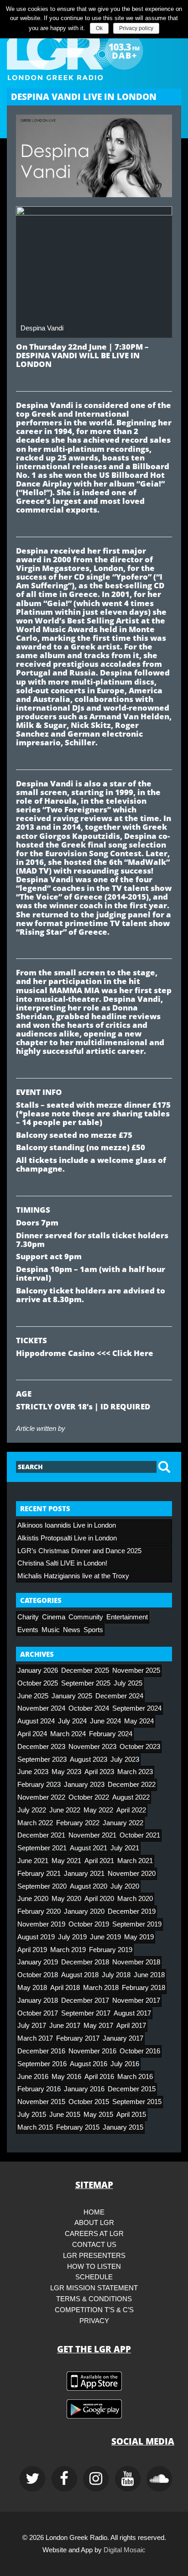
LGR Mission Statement (94, 2288)
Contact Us (94, 2245)
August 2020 (89, 1886)
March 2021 (135, 1861)
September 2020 (42, 1886)
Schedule (94, 2277)
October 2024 (89, 1708)
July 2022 (32, 1810)
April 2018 (65, 1988)
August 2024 (36, 1721)
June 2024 (105, 1721)
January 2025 (72, 1696)
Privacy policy (136, 28)
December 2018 (85, 1962)
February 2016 (39, 2089)
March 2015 (35, 2127)
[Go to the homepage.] (94, 51)
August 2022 (131, 1797)
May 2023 (66, 1772)
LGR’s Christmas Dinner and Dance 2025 (79, 1551)
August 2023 (89, 1759)
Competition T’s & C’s (94, 2310)
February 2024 (111, 1734)
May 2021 (66, 1861)
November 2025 (136, 1670)
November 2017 (136, 2000)
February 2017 (78, 2038)
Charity (28, 1617)
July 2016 (125, 2064)
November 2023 (92, 1747)
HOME (94, 2212)
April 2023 (99, 1772)
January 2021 (84, 1874)
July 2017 (32, 2026)
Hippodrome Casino (55, 1353)
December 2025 (85, 1670)
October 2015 (89, 2102)
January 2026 (38, 1670)
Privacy (94, 2321)
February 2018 (144, 1988)
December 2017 (85, 2000)
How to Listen (94, 2267)
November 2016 (92, 2051)
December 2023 (41, 1747)
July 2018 (116, 1975)
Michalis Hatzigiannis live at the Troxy (73, 1576)
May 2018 (32, 1988)
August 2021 (89, 1848)
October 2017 (38, 2013)
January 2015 (123, 2127)
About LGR (94, 2223)
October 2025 (38, 1683)
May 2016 (66, 2077)
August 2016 (89, 2064)
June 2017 (65, 2026)
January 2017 (123, 2038)
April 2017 (131, 2026)
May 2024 (139, 1721)
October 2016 (140, 2051)
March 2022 (35, 1823)
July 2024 (72, 1721)
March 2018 (101, 1988)
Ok (99, 28)
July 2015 (32, 2115)
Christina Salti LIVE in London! (62, 1563)
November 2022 (41, 1797)
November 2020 (132, 1874)
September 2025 (86, 1683)
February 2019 (111, 1950)
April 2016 (99, 2077)
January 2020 (84, 1911)
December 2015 (132, 2089)
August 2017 (132, 2013)
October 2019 (89, 1924)
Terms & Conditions (94, 2299)
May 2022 (98, 1810)
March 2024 (68, 1734)
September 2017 (86, 2013)
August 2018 (80, 1975)
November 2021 (92, 1835)
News (72, 1630)
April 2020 (99, 1899)
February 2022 (78, 1823)
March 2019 (68, 1950)
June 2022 (65, 1810)
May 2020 (66, 1899)
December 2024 (119, 1696)
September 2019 (137, 1924)
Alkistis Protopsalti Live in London (67, 1538)
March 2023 (135, 1772)
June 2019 (105, 1937)
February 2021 (39, 1874)
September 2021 (42, 1848)
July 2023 (125, 1759)
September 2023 (42, 1759)
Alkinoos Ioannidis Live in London (67, 1525)
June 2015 (65, 2115)
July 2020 (125, 1886)
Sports (93, 1630)
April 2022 (131, 1810)
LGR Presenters (94, 2256)
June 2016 (33, 2077)
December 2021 (41, 1835)
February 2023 (39, 1785)
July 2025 (128, 1683)
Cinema (54, 1617)
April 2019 (32, 1950)
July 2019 (72, 1937)
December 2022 (132, 1785)
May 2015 (98, 2115)
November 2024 (41, 1708)
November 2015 (41, 2102)
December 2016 (41, 2051)
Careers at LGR (94, 2234)
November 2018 (136, 1962)
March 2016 (135, 2077)
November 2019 (41, 1924)
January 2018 (38, 2000)
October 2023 (140, 1747)
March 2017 (35, 2038)
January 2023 (84, 1785)
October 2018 (38, 1975)
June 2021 (33, 1861)
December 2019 (132, 1911)
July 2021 (125, 1848)
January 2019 (38, 1962)
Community (86, 1617)
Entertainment (127, 1617)
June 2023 (33, 1772)
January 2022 (123, 1823)
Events (28, 1630)
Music (51, 1630)
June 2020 (33, 1899)
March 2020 (135, 1899)
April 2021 (99, 1861)
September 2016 (42, 2064)
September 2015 (137, 2102)
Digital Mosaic (125, 2550)
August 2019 (36, 1937)
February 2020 (39, 1911)
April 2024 (32, 1734)
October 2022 (89, 1797)
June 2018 (149, 1975)
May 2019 (139, 1937)
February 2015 (78, 2127)
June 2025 (33, 1696)
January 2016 (84, 2089)
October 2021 (140, 1835)
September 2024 (137, 1708)
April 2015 (131, 2115)
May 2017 (98, 2026)
